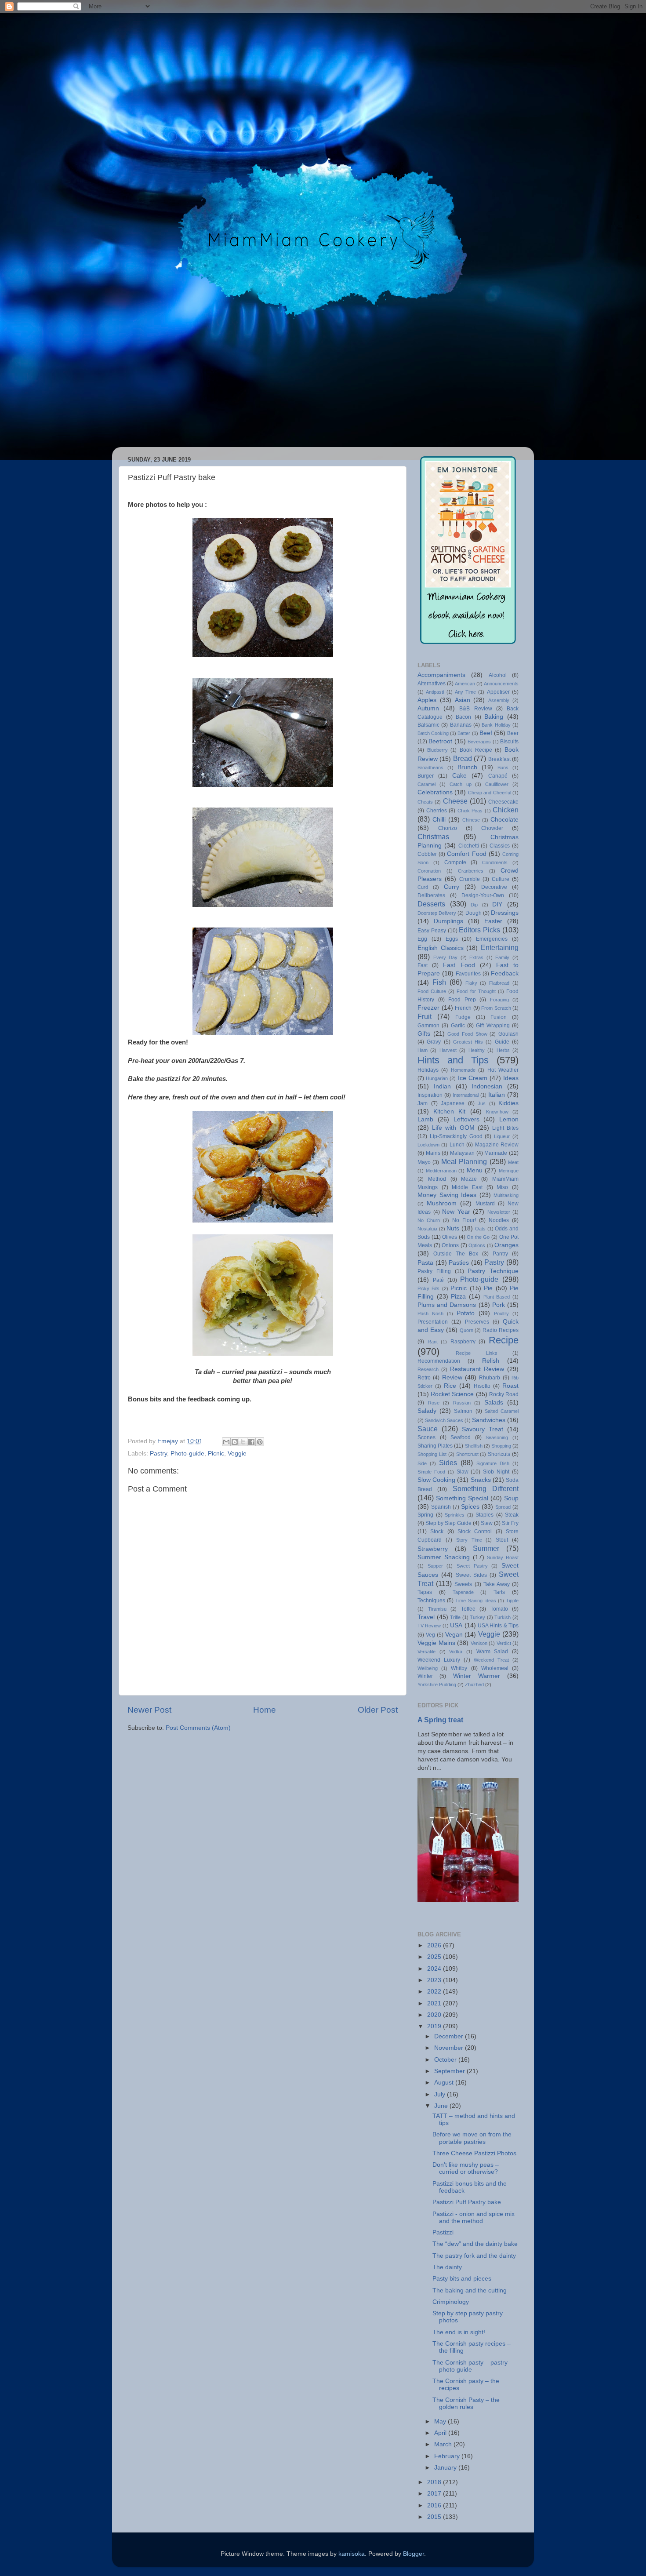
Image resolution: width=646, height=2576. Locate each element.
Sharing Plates (435, 1446)
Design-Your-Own (483, 895)
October (446, 2060)
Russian (462, 1403)
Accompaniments (441, 675)
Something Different (486, 1488)
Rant (433, 1342)
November (450, 2048)
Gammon (428, 1026)
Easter (493, 921)
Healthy (477, 1050)
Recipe (504, 1340)
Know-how (497, 1112)
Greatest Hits (468, 1042)
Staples (484, 1515)
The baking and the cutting (470, 2290)
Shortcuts (499, 1454)
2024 (435, 1969)
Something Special (462, 1498)
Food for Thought (476, 991)
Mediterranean (441, 1171)
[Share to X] (243, 1442)
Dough (474, 913)
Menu (475, 1170)
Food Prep (462, 1000)
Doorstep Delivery (437, 913)
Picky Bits (428, 1288)
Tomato (499, 1609)
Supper (435, 1566)
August (445, 2083)
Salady (427, 1411)
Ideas (511, 1078)
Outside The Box (456, 1254)
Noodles (499, 1220)
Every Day (446, 957)
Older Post (378, 1710)
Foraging (499, 1000)
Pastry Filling (434, 1271)
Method (437, 1179)
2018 (435, 2482)
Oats (480, 1229)
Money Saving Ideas (447, 1195)
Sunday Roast (503, 1557)
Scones (426, 1437)
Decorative (494, 887)
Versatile (426, 1652)
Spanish (441, 1507)
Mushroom (442, 1203)
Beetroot (440, 741)
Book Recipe (476, 750)
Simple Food (431, 1472)
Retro (424, 1378)
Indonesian (487, 1086)
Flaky (471, 983)
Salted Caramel (502, 1411)
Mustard (485, 1204)
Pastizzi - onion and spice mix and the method (474, 2218)
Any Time (465, 692)
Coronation (429, 871)
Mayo (424, 1162)
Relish (491, 1361)
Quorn (466, 1330)
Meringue (509, 1171)
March (444, 2444)
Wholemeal (495, 1668)
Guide (502, 1042)
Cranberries (471, 871)
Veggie (237, 1454)
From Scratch (496, 1008)
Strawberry (433, 1549)
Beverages (479, 742)
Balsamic (428, 725)
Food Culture (432, 991)
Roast (510, 1386)
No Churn (429, 1220)
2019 (435, 2026)
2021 (435, 2003)
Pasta (425, 1263)
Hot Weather (503, 1070)
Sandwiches (489, 1420)
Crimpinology (451, 2302)
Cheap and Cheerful (490, 793)
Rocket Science (452, 1394)
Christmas (433, 837)
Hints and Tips (453, 1060)
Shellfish (474, 1446)
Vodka (456, 1652)
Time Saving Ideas (475, 1601)
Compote (455, 862)
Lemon (509, 1119)
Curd (423, 887)
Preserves (477, 1322)
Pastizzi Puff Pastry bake (467, 2202)
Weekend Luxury (439, 1660)
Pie (488, 1288)
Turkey (477, 1617)
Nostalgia (427, 1229)
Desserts (431, 904)
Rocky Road (504, 1394)
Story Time (469, 1540)
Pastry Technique (493, 1271)
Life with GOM (453, 1128)
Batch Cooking (433, 733)
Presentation (433, 1322)
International (466, 1095)
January (446, 2468)
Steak (512, 1515)
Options (477, 1245)
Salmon (463, 1411)
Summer (486, 1548)
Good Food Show (467, 1034)
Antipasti (435, 692)
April (441, 2433)
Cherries (437, 811)
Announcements (501, 684)
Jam (423, 1103)
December (450, 2036)
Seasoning (497, 1437)
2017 (435, 2494)
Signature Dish (493, 1463)
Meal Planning (464, 1161)
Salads (494, 1403)
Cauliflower (497, 784)
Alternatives (432, 684)
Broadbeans (430, 768)
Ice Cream (473, 1078)
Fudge (463, 1017)
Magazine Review (497, 1145)
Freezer (428, 1008)
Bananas (461, 725)
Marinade (496, 1153)
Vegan (454, 1635)
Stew (487, 1523)
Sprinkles (455, 1515)
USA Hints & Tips (498, 1626)
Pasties (459, 1263)
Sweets (463, 1584)
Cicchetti (469, 846)
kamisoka (352, 2554)
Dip (474, 905)
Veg (430, 1635)
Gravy (434, 1042)
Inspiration (430, 1095)
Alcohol (498, 675)
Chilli (439, 820)
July (441, 2094)
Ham (423, 1050)
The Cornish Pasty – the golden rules (466, 2403)
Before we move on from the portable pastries (472, 2138)
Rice (450, 1386)
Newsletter (499, 1212)
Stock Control (475, 1532)
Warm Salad (492, 1652)
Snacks (481, 1480)
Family (502, 957)
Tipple (512, 1601)
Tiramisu (437, 1609)
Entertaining (500, 947)
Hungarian (437, 1078)
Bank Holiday (496, 725)
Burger (426, 776)
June (442, 2106)
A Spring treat (440, 1720)
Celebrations (435, 792)
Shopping (501, 1446)
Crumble (470, 879)
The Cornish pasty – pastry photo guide (470, 2366)
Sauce (428, 1429)
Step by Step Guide (448, 1523)
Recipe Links (476, 1353)
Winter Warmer (477, 1676)
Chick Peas (470, 811)
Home (265, 1710)
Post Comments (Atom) (198, 1728)
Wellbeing (428, 1668)
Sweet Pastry (472, 1566)
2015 (435, 2517)
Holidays (428, 1070)
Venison (479, 1643)
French (463, 1008)
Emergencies (492, 939)
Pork (499, 1305)
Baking (494, 717)
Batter (464, 733)
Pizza (458, 1297)
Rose (434, 1403)
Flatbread (499, 983)
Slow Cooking (436, 1480)
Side (422, 1463)
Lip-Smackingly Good (456, 1136)
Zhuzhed (474, 1685)
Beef (486, 733)
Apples (427, 700)
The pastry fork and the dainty (474, 2256)
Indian (442, 1086)
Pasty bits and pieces (462, 2279)
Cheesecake (503, 802)
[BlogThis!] (235, 1442)
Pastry (158, 1454)
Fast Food (459, 965)
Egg (422, 939)
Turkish (503, 1617)
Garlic (458, 1026)
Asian (463, 700)
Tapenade (463, 1592)
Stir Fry (510, 1523)
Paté (438, 1280)
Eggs (452, 939)
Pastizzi (443, 2232)
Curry (452, 887)
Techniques (431, 1601)
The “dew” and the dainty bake (475, 2244)
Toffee (468, 1609)
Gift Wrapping (493, 1026)
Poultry (501, 1313)
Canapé (498, 776)
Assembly (499, 700)
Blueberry (437, 750)
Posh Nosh (430, 1313)
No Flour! (464, 1220)
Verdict (504, 1643)
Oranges (506, 1245)
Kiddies (508, 1103)
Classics (500, 846)
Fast (423, 965)
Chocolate (504, 820)
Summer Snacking (444, 1557)
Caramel (426, 784)
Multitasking (506, 1195)
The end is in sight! (459, 2332)
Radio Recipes (501, 1330)
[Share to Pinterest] (260, 1442)
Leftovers (466, 1119)
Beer (513, 733)
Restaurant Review (477, 1369)
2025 (435, 1957)
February (448, 2456)
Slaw (463, 1472)
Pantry (500, 1254)
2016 (435, 2505)
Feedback (505, 973)
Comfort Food (466, 854)
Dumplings (448, 921)
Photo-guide (187, 1454)
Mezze (469, 1179)
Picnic (216, 1454)
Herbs (503, 1050)
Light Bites (505, 1128)
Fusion (499, 1017)
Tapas (425, 1592)
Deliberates (431, 895)
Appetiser (498, 692)
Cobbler (427, 854)
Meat (513, 1162)
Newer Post (149, 1710)
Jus (482, 1103)
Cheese (455, 801)
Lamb (425, 1119)
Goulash (508, 1034)
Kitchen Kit (449, 1112)
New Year (456, 1212)
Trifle (455, 1617)
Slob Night (496, 1472)
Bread (463, 758)
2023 (435, 1980)
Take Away (497, 1584)
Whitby (459, 1668)
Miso (502, 1187)
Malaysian (462, 1153)
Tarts (499, 1592)
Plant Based (497, 1297)
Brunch (467, 767)
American (465, 684)
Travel (426, 1617)
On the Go (478, 1237)
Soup (511, 1498)
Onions (450, 1245)
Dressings (505, 913)
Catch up (461, 784)
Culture (501, 879)
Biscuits (509, 742)
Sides (448, 1463)
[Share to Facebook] (251, 1442)
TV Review (429, 1626)
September (450, 2071)
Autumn (428, 708)
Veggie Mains (436, 1643)
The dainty (447, 2267)
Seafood (461, 1437)
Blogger (414, 2554)
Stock (437, 1532)
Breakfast (499, 759)
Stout (502, 1540)
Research (428, 1369)
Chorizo (448, 828)
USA (456, 1625)
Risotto (482, 1386)
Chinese (471, 820)
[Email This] (226, 1442)
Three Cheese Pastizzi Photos (474, 2153)
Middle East (467, 1187)
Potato (466, 1313)
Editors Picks (479, 930)
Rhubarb (490, 1378)
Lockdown (428, 1145)
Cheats (425, 802)
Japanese (453, 1103)
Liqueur (502, 1136)
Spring (425, 1515)
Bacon (463, 717)
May (441, 2421)
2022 (435, 1992)
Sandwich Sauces (444, 1420)
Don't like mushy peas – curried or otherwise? (466, 2168)
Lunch (457, 1145)
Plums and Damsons (447, 1305)
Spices (470, 1507)
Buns (503, 768)
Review (452, 1377)
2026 (435, 1945)
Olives (450, 1237)
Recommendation (439, 1361)
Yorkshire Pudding (437, 1685)
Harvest (448, 1050)
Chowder (492, 828)
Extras (476, 957)
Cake (459, 776)
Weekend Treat (491, 1660)
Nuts (453, 1228)
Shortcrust (467, 1454)
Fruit (425, 1016)
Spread (503, 1507)
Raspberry (463, 1342)
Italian (497, 1095)
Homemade (463, 1070)
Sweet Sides (471, 1575)
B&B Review (475, 709)
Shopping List (432, 1454)
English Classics (441, 948)
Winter (425, 1676)
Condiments (495, 862)
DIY (497, 904)
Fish (439, 982)
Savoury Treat (483, 1429)
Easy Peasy (432, 931)
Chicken (506, 810)
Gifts (424, 1034)
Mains (433, 1153)
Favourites (468, 974)
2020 (435, 2015)
